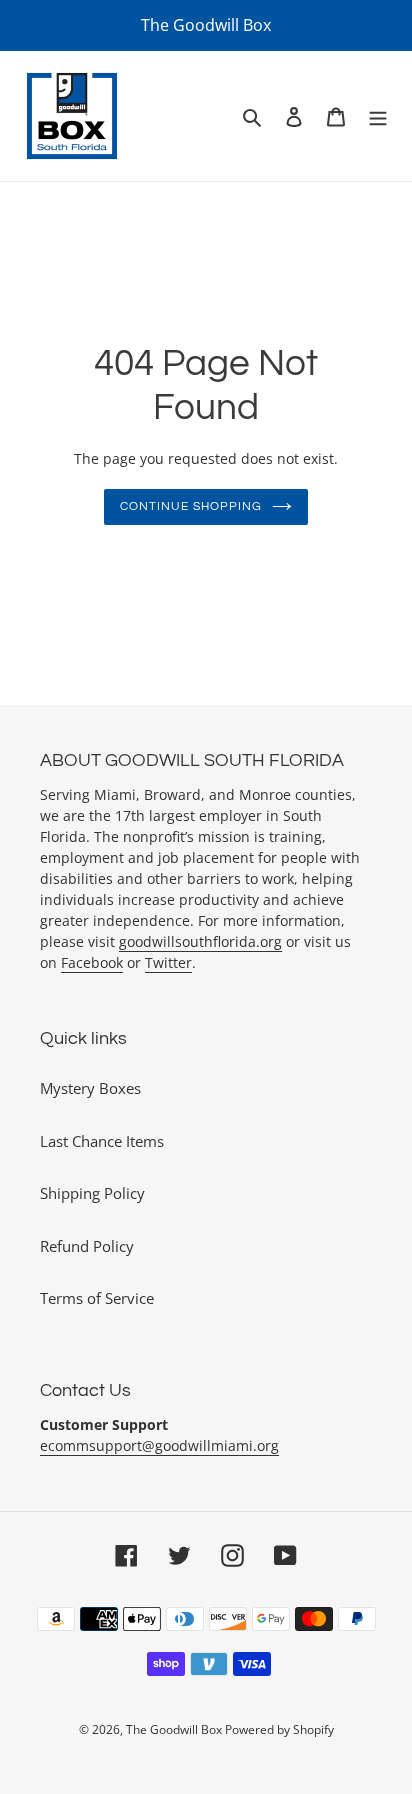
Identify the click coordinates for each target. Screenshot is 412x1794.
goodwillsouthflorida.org (200, 941)
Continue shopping (191, 506)
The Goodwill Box (175, 1729)
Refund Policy (87, 1246)
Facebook (92, 962)
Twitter (168, 962)
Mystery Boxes (90, 1088)
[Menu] (378, 116)
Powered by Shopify (279, 1729)
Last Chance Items (102, 1141)
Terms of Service (97, 1298)
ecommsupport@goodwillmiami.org (159, 1445)
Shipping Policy (92, 1193)
